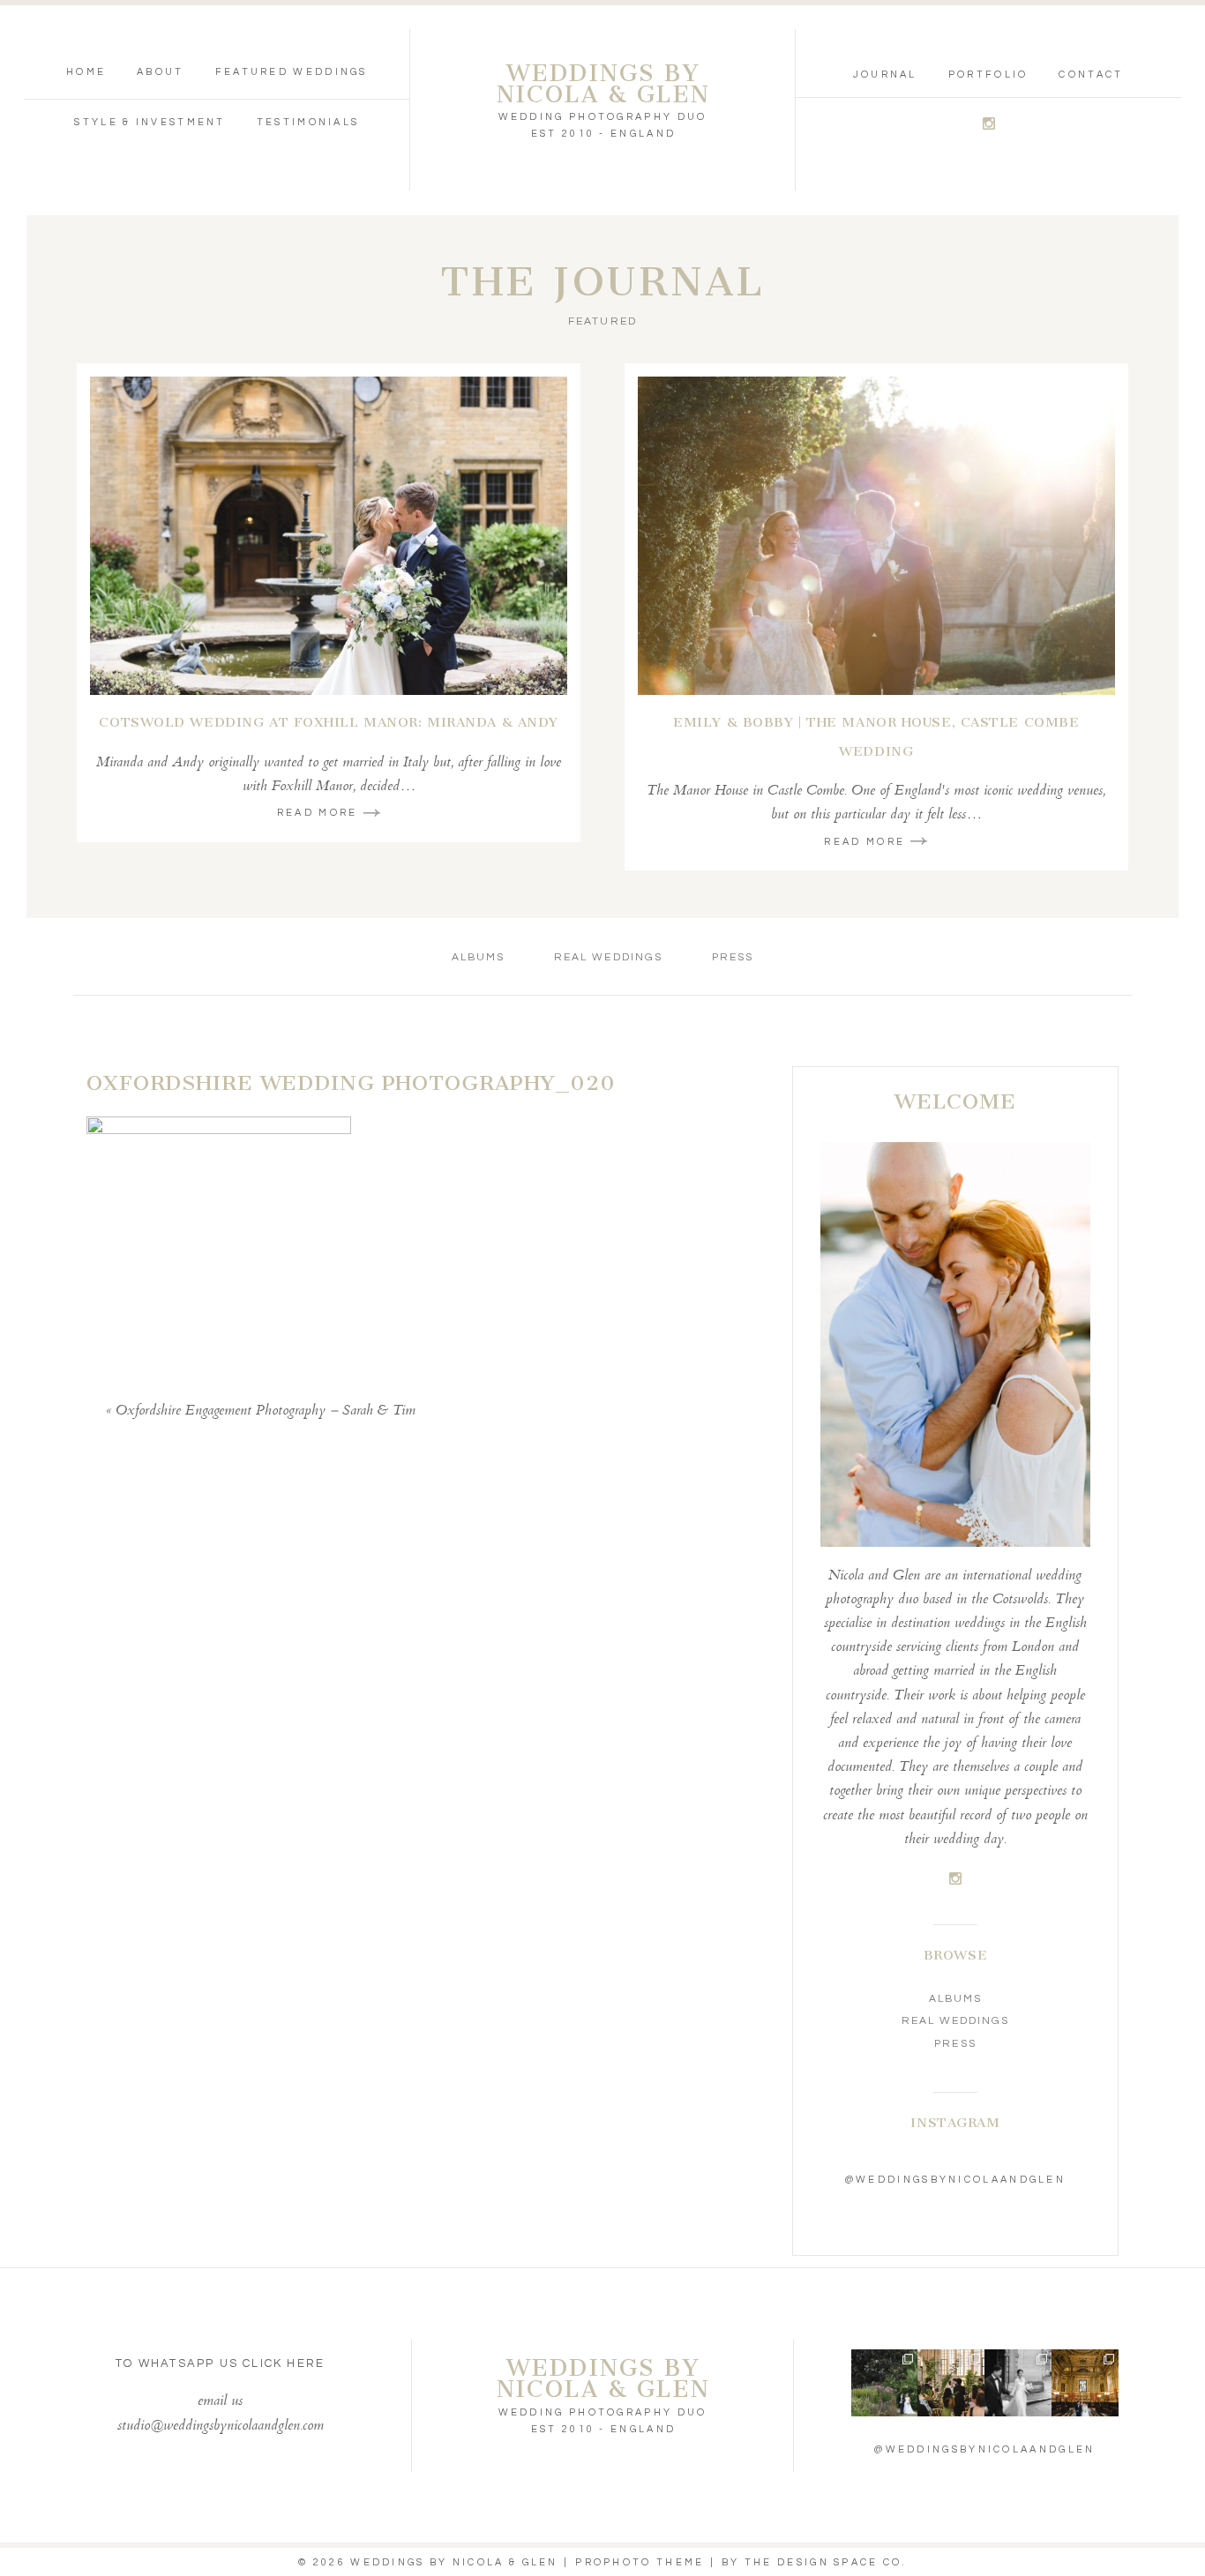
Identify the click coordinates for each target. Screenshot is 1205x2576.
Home (86, 72)
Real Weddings (608, 957)
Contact (1091, 75)
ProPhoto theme (640, 2562)
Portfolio (988, 75)
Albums (478, 957)
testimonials (308, 122)
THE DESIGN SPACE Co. (826, 2562)
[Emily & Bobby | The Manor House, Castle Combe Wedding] (876, 536)
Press (733, 957)
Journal (885, 75)
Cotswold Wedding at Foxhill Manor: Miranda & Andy (328, 722)
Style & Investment (150, 122)
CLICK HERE (284, 2363)
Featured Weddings (292, 72)
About (161, 72)
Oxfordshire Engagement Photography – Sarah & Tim (266, 1411)
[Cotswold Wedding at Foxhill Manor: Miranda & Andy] (329, 536)
